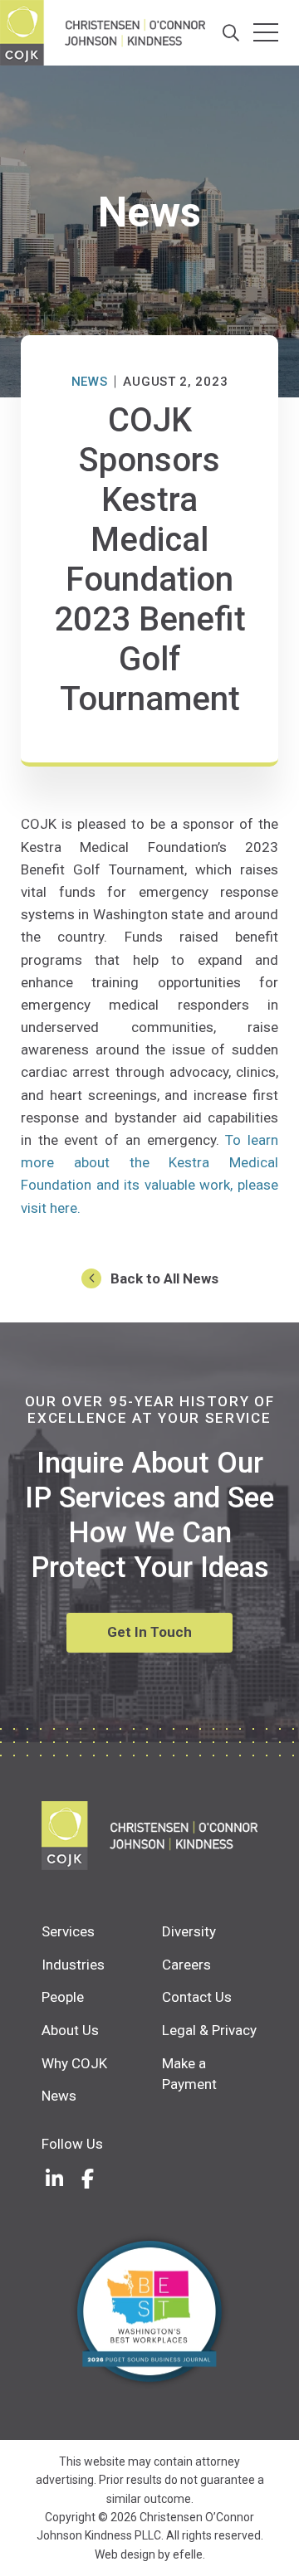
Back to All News (164, 1278)
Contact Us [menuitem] (197, 1997)
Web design (125, 2554)
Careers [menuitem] (186, 1965)
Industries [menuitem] (73, 1965)
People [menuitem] (63, 1997)
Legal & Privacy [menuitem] (209, 2030)
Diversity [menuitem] (189, 1931)
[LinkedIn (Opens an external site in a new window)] (54, 2179)
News (90, 382)
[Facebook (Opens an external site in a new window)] (87, 2179)
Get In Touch (149, 1632)
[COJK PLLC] (149, 1836)
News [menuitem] (59, 2096)
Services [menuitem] (68, 1931)
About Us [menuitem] (70, 2030)
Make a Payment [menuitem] (189, 2074)
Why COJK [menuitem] (74, 2063)
